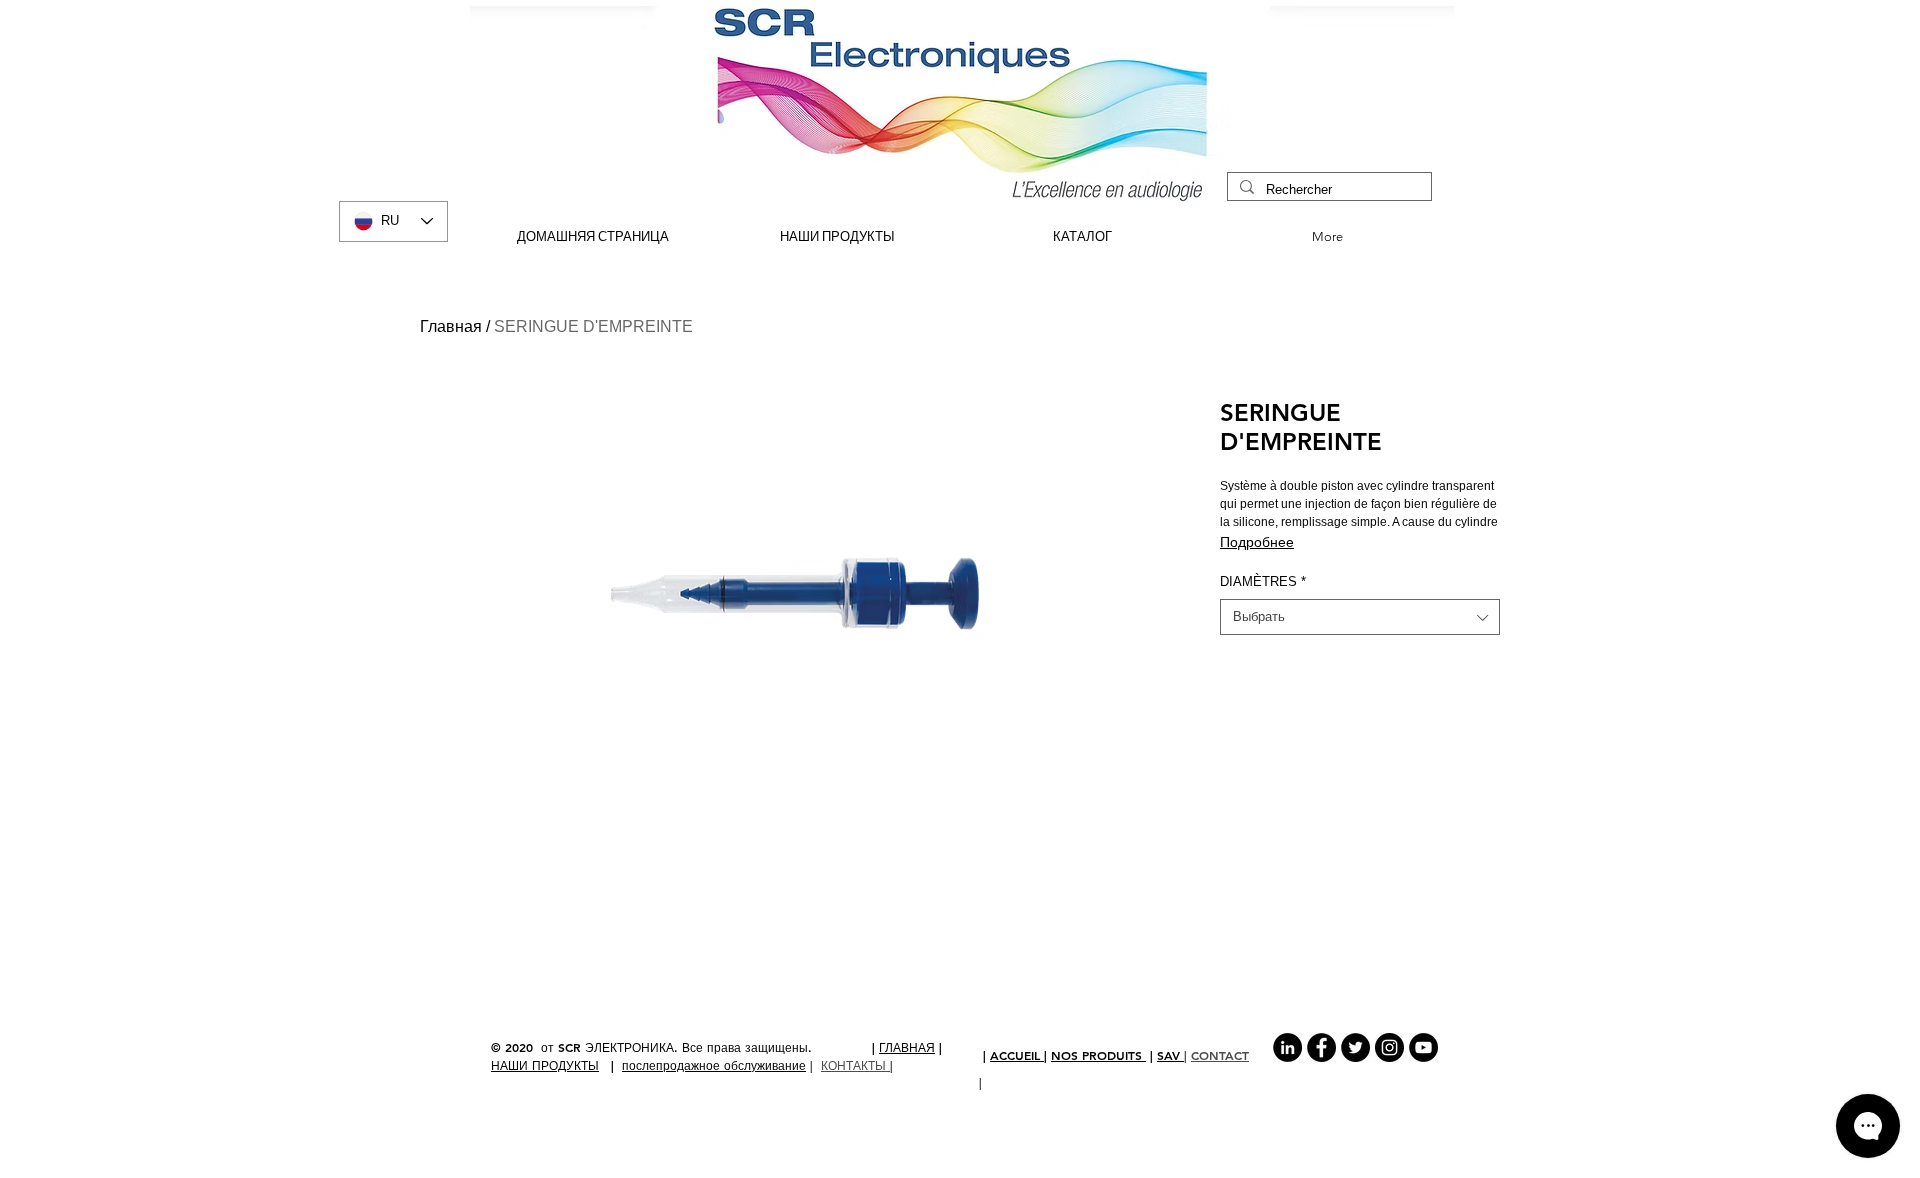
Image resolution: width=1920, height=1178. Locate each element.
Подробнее (1257, 542)
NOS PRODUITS (1098, 1055)
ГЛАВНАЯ (907, 1047)
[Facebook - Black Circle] (1321, 1047)
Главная (451, 326)
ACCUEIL (1017, 1055)
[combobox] (1360, 617)
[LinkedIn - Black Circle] (1287, 1047)
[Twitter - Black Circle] (1355, 1047)
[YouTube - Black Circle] (1423, 1047)
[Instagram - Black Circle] (1389, 1047)
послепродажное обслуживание (714, 1065)
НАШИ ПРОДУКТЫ (545, 1065)
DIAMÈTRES (1263, 581)
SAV (1170, 1055)
